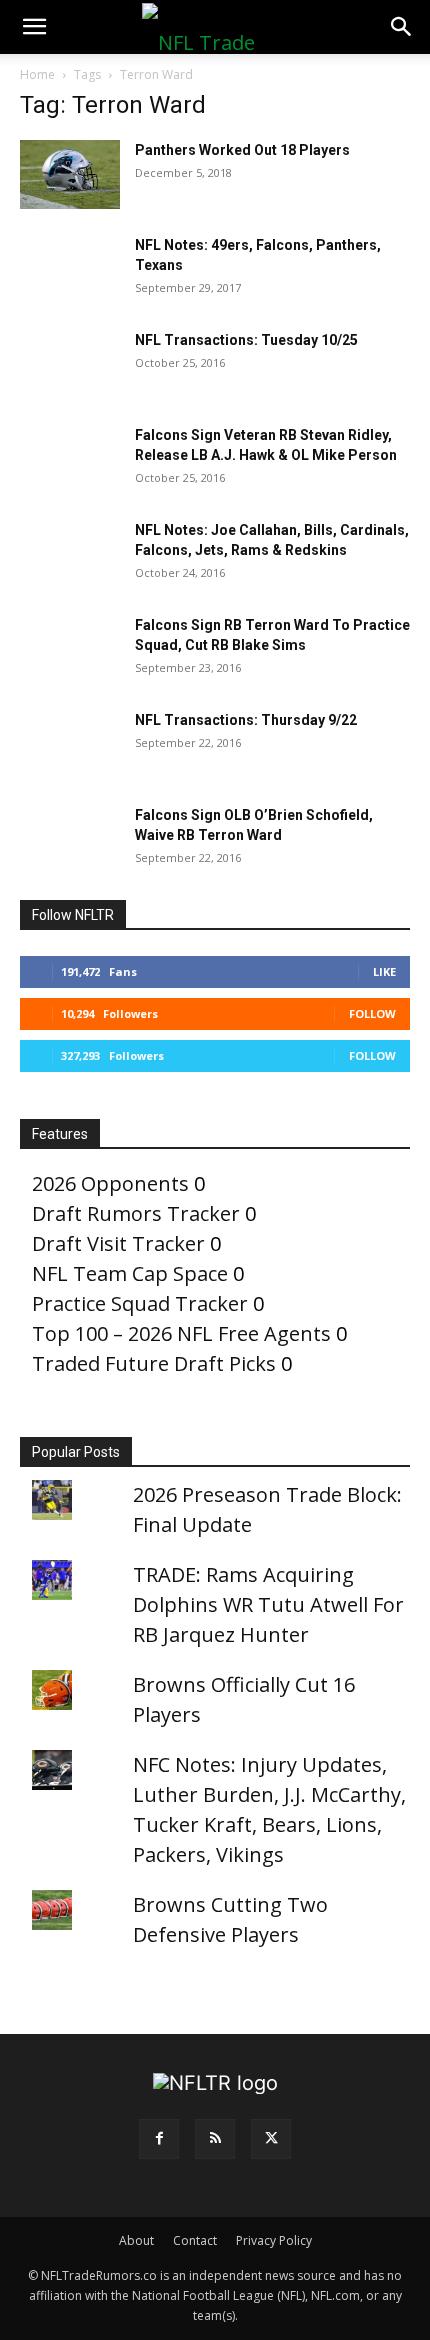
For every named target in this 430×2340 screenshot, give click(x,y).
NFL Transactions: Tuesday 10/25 (246, 340)
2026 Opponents (110, 1183)
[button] (34, 27)
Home (37, 74)
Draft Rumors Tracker (136, 1213)
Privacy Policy (274, 2240)
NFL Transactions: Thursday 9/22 (246, 720)
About (136, 2240)
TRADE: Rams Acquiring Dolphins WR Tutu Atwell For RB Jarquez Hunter (268, 1604)
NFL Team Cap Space (130, 1273)
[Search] (402, 27)
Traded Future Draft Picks (154, 1363)
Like (384, 971)
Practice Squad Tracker (140, 1303)
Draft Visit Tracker (118, 1243)
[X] (271, 2139)
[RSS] (215, 2139)
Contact (195, 2240)
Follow (372, 1013)
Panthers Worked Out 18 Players (242, 150)
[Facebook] (159, 2139)
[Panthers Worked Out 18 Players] (70, 174)
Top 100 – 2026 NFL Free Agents (181, 1333)
